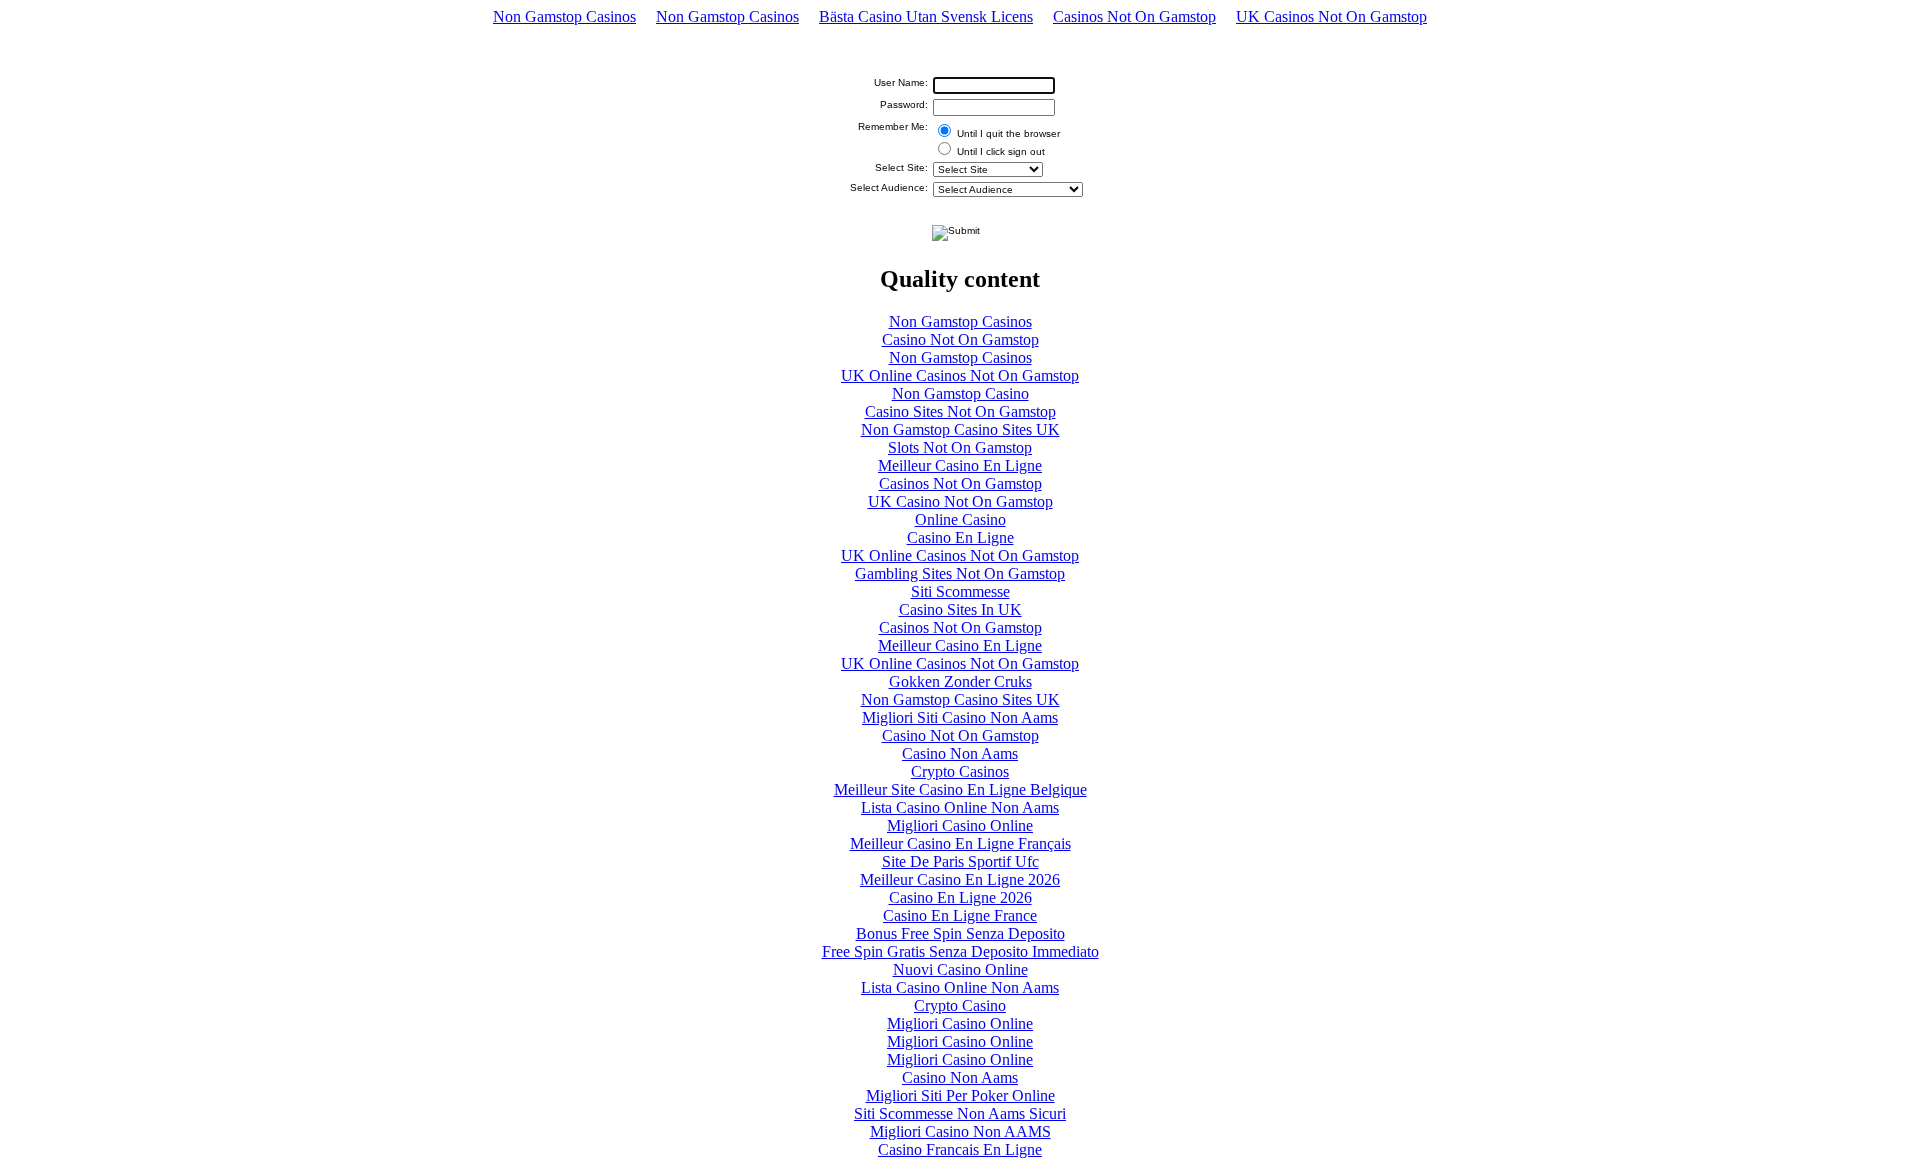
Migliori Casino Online (960, 825)
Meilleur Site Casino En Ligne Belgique (960, 789)
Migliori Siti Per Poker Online (960, 1095)
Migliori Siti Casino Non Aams (960, 717)
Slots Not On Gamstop (960, 447)
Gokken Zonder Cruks (960, 681)
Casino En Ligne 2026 (960, 897)
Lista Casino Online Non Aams (960, 807)
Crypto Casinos (960, 771)
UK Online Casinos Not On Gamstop (960, 375)
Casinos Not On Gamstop (1134, 16)
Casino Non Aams (960, 753)
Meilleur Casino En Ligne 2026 (960, 879)
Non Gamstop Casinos (564, 16)
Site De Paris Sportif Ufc (960, 861)
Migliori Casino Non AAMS (960, 1131)
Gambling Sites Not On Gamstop (960, 573)
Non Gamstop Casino (960, 393)
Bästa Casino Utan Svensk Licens (926, 16)
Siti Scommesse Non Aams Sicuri (960, 1113)
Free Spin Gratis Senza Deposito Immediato (960, 951)
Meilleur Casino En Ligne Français (960, 843)
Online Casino (960, 519)
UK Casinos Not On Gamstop (1331, 16)
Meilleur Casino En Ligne (960, 465)
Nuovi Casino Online (960, 969)
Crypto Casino (960, 1005)
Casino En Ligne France (960, 915)
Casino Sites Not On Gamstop (960, 411)
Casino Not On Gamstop (960, 339)
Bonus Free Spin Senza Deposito (960, 933)
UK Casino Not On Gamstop (960, 501)
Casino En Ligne (960, 537)
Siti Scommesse (960, 591)
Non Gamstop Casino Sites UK (960, 429)
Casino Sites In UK (960, 609)
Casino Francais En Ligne (960, 1149)
